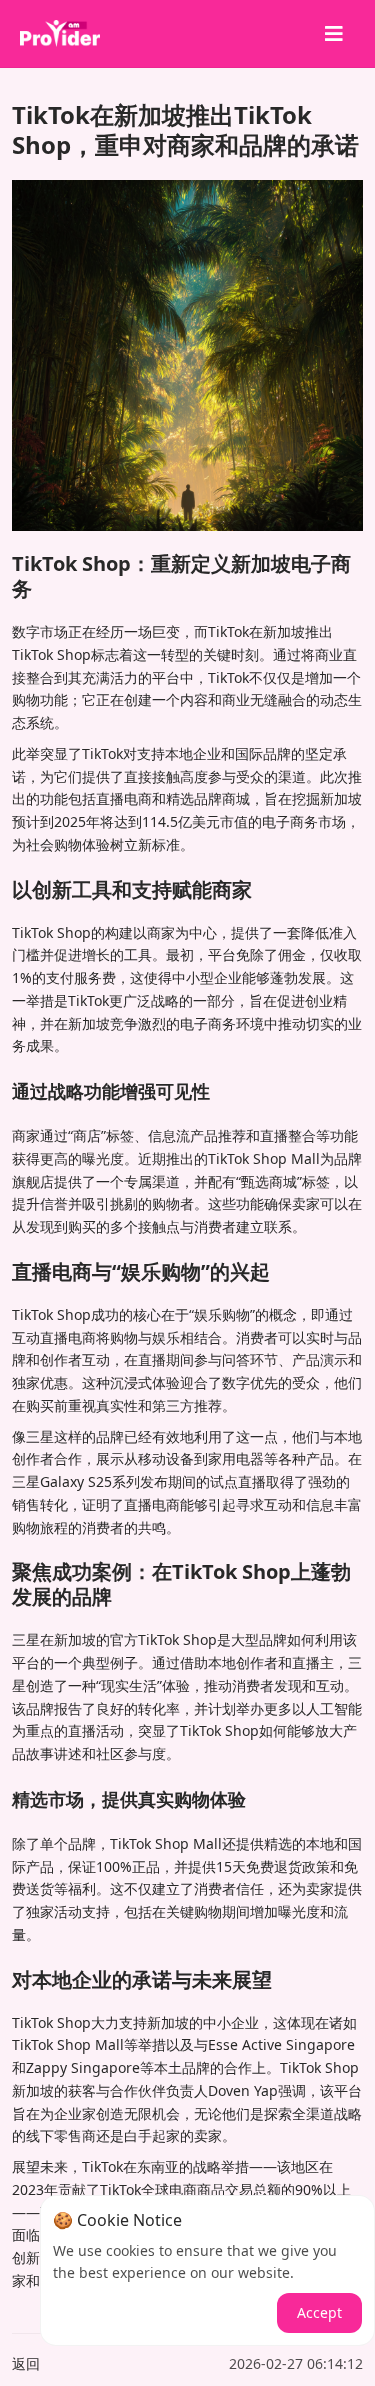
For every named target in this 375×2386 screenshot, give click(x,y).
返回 (26, 2363)
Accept (319, 2312)
